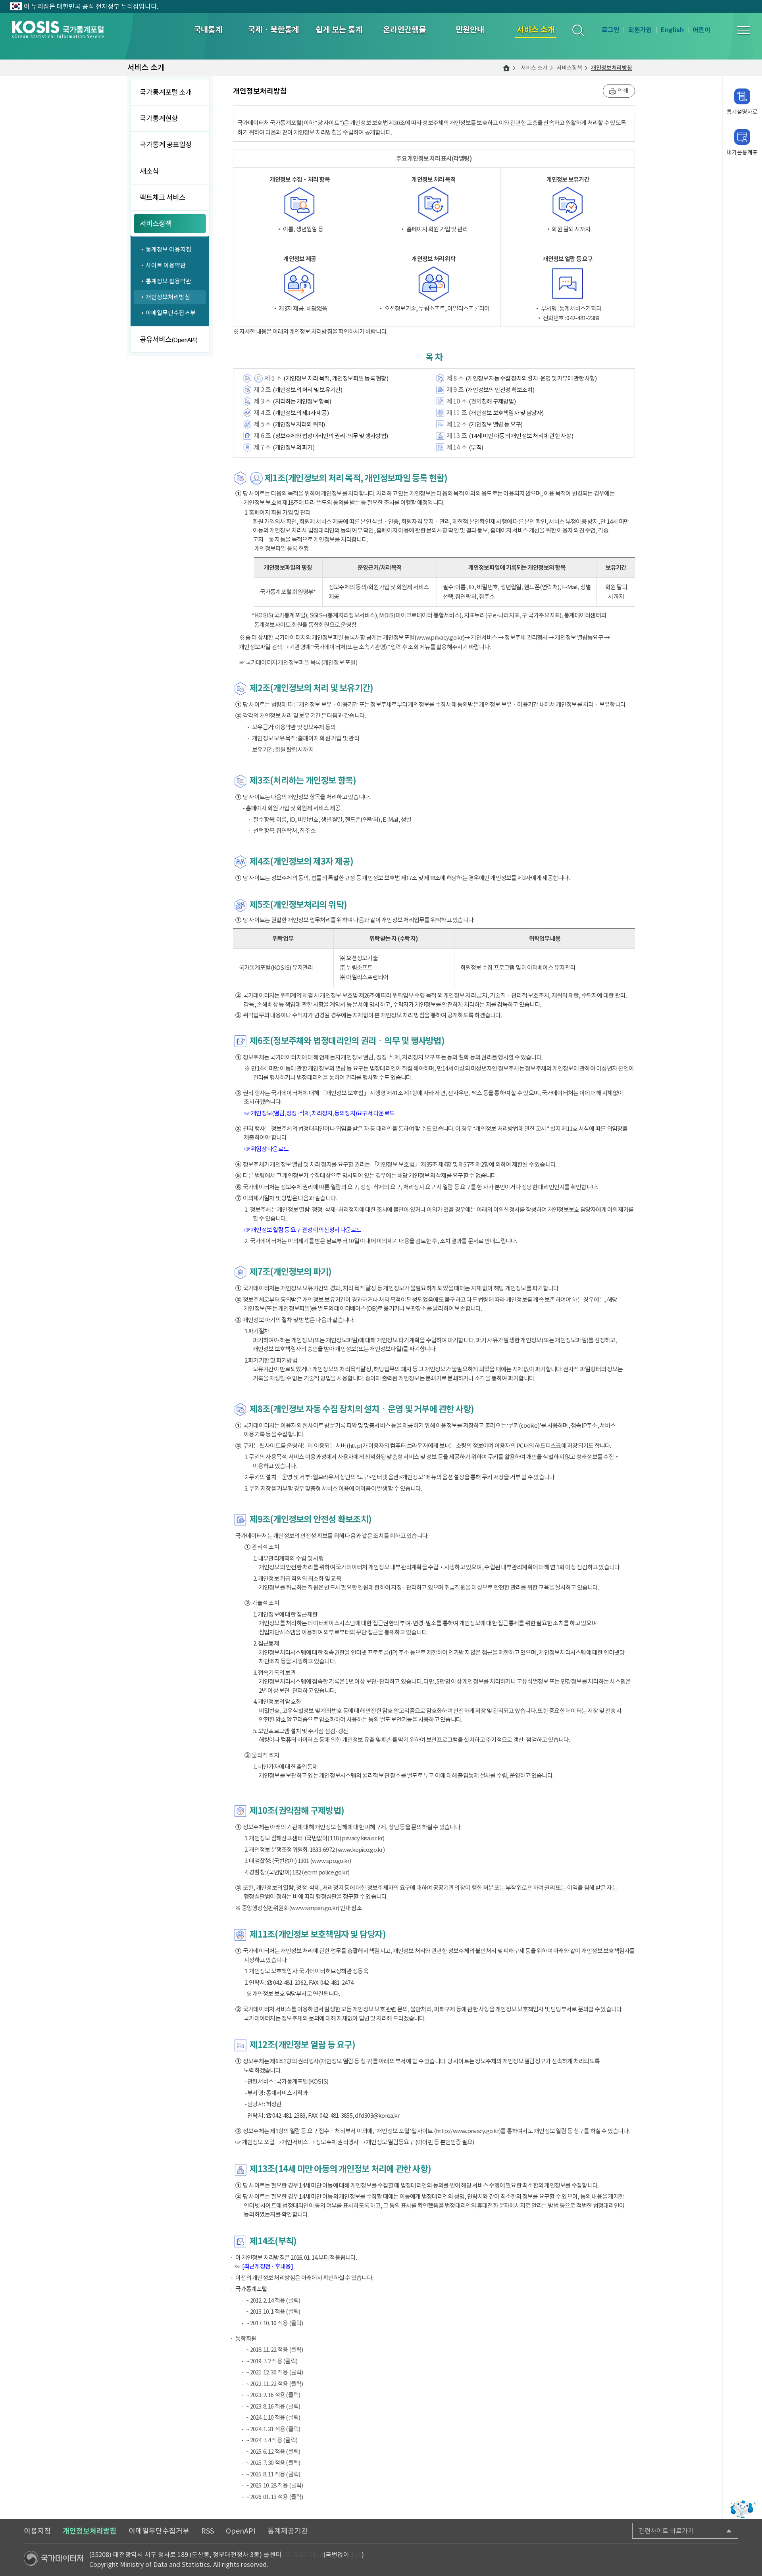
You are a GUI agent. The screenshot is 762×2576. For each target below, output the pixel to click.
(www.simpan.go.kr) (314, 1908)
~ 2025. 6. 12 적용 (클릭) (273, 2452)
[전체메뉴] (744, 30)
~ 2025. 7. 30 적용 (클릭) (273, 2463)
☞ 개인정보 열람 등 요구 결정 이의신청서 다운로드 (303, 1230)
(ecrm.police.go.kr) (325, 1872)
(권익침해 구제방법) (492, 401)
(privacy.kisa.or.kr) (362, 1838)
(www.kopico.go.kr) (360, 1850)
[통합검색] (578, 30)
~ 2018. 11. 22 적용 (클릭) (275, 2350)
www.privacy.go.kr (439, 637)
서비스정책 (569, 68)
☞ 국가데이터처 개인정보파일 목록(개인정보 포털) (298, 662)
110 (356, 2555)
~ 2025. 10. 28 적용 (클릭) (275, 2485)
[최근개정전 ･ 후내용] (267, 2266)
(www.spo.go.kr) (331, 1861)
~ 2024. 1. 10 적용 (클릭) (273, 2417)
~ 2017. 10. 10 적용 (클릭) (275, 2323)
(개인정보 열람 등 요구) (496, 424)
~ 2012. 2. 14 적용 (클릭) (273, 2300)
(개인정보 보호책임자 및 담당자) (506, 413)
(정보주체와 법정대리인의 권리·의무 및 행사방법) (330, 436)
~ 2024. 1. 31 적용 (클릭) (273, 2429)
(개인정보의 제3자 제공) (301, 413)
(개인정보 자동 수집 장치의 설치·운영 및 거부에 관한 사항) (531, 378)
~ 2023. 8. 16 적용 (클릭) (273, 2406)
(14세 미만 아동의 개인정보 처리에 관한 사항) (521, 436)
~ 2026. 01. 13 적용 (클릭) (275, 2497)
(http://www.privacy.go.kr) (467, 2131)
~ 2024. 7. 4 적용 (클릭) (272, 2440)
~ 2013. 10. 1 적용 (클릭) (273, 2312)
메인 (506, 68)
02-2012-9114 (303, 2555)
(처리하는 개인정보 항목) (302, 401)
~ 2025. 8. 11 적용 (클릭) (273, 2474)
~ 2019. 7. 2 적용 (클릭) (272, 2361)
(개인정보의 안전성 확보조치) (500, 390)
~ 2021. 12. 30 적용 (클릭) (275, 2372)
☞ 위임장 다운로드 (267, 1149)
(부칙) (476, 447)
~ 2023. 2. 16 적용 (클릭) (273, 2395)
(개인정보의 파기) (293, 447)
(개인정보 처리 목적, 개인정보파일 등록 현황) (336, 378)
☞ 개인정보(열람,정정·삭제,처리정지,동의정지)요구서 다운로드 (320, 1113)
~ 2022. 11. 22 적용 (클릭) (275, 2384)
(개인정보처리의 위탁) (299, 424)
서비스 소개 (534, 68)
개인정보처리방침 (612, 68)
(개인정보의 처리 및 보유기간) (307, 390)
